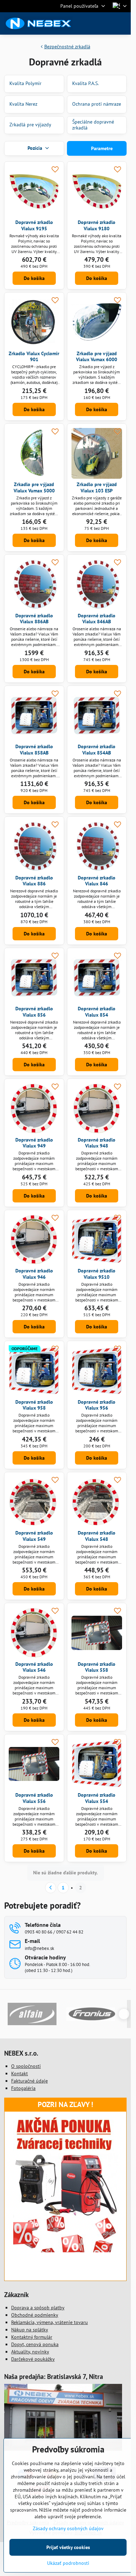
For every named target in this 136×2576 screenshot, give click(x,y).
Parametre (101, 148)
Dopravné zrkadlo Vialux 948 (97, 1143)
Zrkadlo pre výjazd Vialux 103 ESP (97, 487)
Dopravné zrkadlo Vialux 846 (97, 881)
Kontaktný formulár (32, 2337)
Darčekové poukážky (33, 2359)
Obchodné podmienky (35, 2315)
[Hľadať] (89, 23)
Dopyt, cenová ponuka (35, 2344)
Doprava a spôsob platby (38, 2308)
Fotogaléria (23, 2088)
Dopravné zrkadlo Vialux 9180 (97, 225)
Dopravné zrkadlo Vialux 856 (34, 1012)
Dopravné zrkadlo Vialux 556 (34, 1798)
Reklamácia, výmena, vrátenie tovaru (50, 2322)
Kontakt (20, 2073)
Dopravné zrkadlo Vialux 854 (97, 1012)
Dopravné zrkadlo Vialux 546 (34, 1667)
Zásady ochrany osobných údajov (68, 2528)
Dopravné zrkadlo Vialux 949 (34, 1143)
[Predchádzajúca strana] (51, 1888)
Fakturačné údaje (29, 2081)
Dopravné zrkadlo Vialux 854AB (97, 750)
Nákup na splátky (30, 2330)
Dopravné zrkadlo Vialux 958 (34, 1405)
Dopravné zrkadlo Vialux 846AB (97, 619)
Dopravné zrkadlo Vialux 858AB (34, 750)
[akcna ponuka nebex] (66, 2251)
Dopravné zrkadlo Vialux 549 (34, 1536)
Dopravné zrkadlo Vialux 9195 (34, 225)
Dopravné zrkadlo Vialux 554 (97, 1798)
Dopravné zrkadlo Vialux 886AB (34, 619)
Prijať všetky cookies (68, 2547)
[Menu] (122, 23)
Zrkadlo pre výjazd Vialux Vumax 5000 (34, 487)
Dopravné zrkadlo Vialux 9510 (97, 1274)
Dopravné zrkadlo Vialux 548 (97, 1536)
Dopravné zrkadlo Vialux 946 (34, 1274)
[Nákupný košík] (106, 23)
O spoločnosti (26, 2066)
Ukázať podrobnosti (68, 2563)
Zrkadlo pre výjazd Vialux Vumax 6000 (97, 357)
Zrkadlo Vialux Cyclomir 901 (34, 357)
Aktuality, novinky (30, 2352)
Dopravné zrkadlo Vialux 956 (97, 1405)
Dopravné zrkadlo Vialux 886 (34, 881)
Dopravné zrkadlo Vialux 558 (97, 1667)
